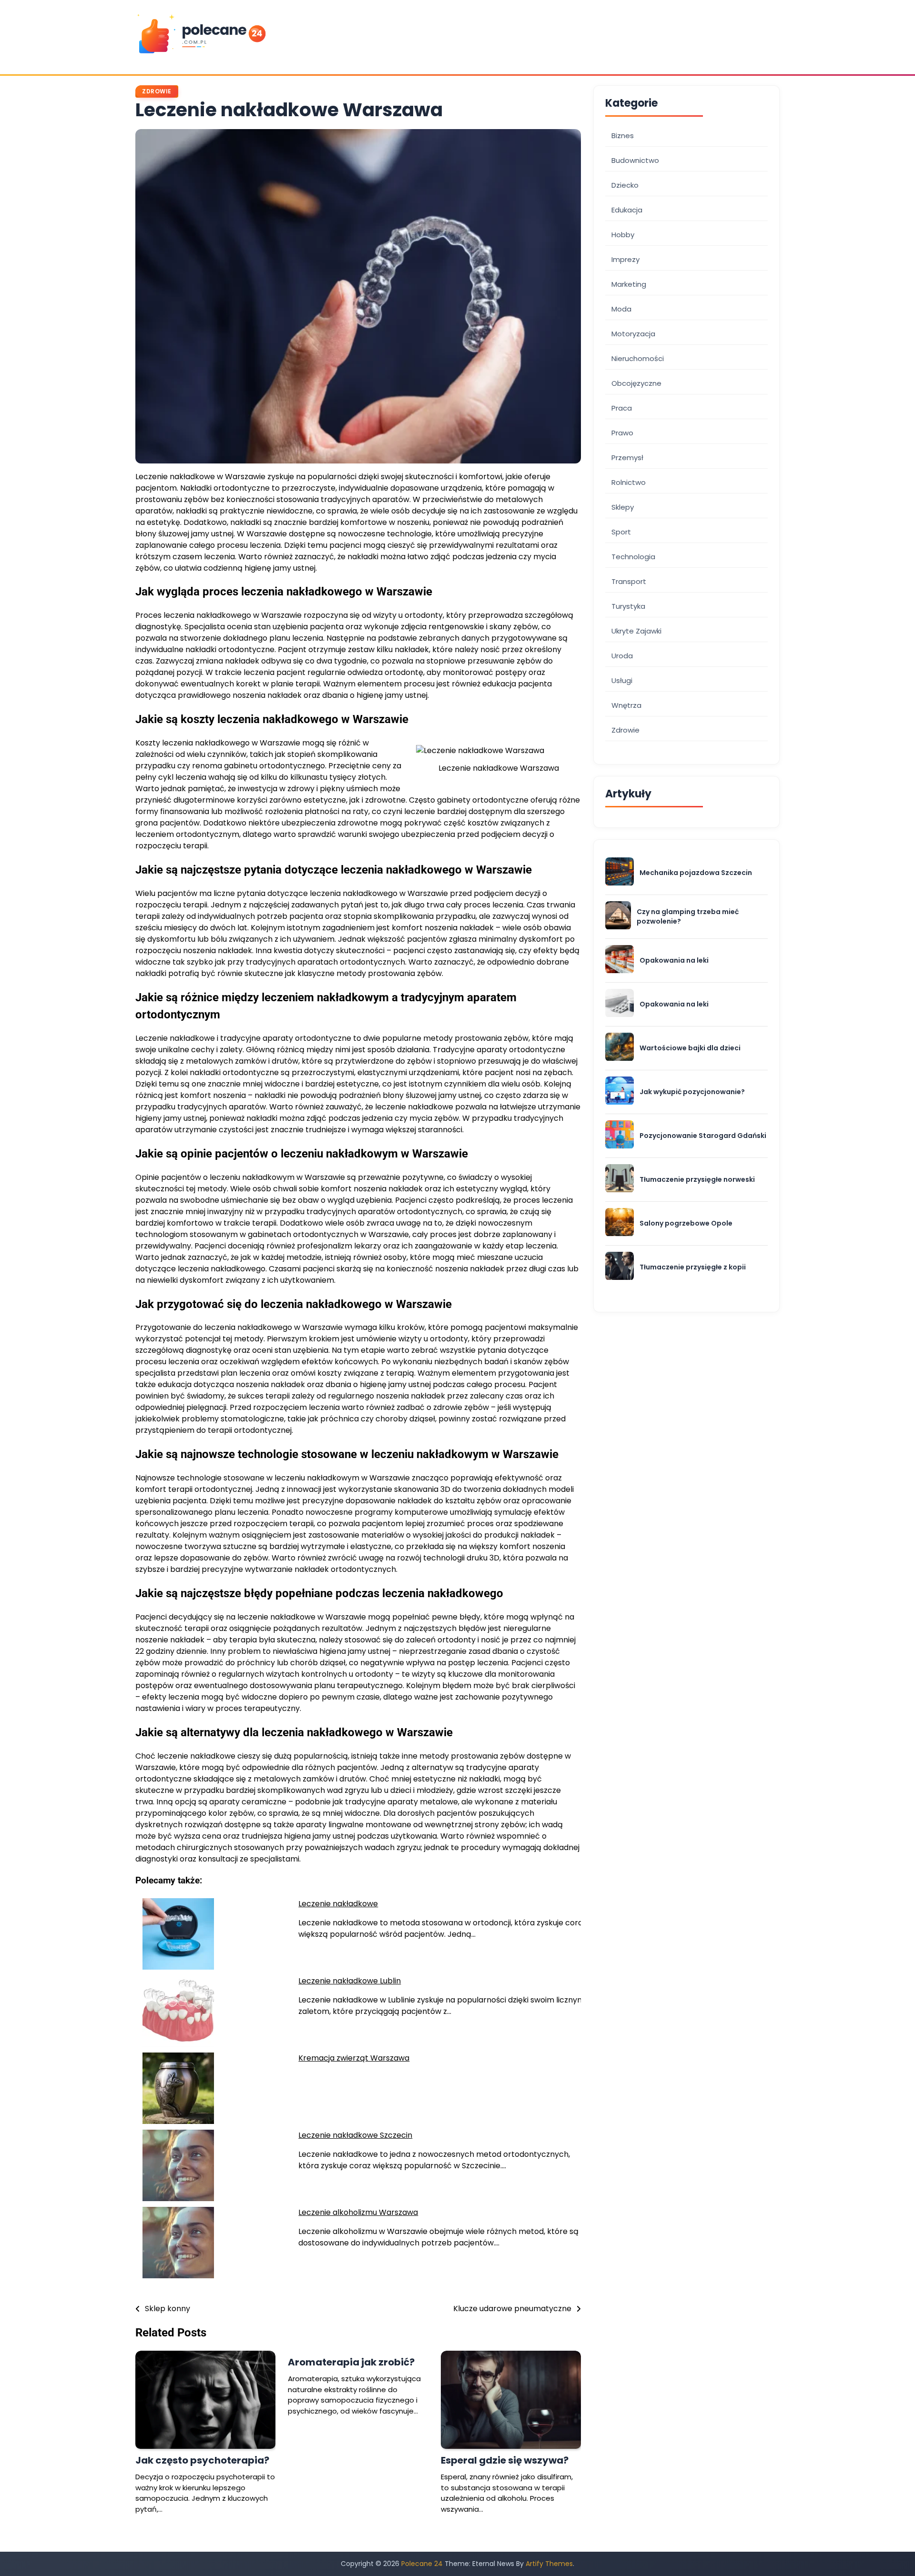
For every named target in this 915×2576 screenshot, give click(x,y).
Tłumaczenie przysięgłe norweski (697, 1180)
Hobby (623, 235)
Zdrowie (157, 91)
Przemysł (627, 458)
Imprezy (625, 259)
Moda (621, 309)
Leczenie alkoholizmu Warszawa (358, 2212)
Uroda (622, 656)
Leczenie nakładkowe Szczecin (355, 2135)
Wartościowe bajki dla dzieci (690, 1048)
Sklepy (623, 507)
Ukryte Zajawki (636, 631)
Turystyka (628, 606)
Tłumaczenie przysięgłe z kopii (693, 1267)
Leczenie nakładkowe (338, 1904)
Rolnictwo (629, 482)
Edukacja (627, 210)
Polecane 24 (422, 2564)
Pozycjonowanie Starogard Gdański (703, 1136)
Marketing (629, 284)
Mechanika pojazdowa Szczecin (696, 873)
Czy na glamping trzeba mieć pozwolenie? (688, 917)
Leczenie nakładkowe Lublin (350, 1981)
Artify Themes (549, 2564)
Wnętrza (626, 705)
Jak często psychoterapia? (202, 2460)
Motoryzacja (633, 334)
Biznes (623, 136)
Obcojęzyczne (636, 383)
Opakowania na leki (674, 961)
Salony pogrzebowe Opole (686, 1223)
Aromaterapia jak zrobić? (351, 2362)
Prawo (622, 433)
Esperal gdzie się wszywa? (505, 2460)
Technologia (633, 557)
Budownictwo (635, 160)
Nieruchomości (638, 358)
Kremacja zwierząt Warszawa (354, 2058)
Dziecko (625, 185)
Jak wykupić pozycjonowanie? (692, 1092)
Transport (629, 581)
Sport (621, 532)
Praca (622, 408)
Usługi (622, 680)
